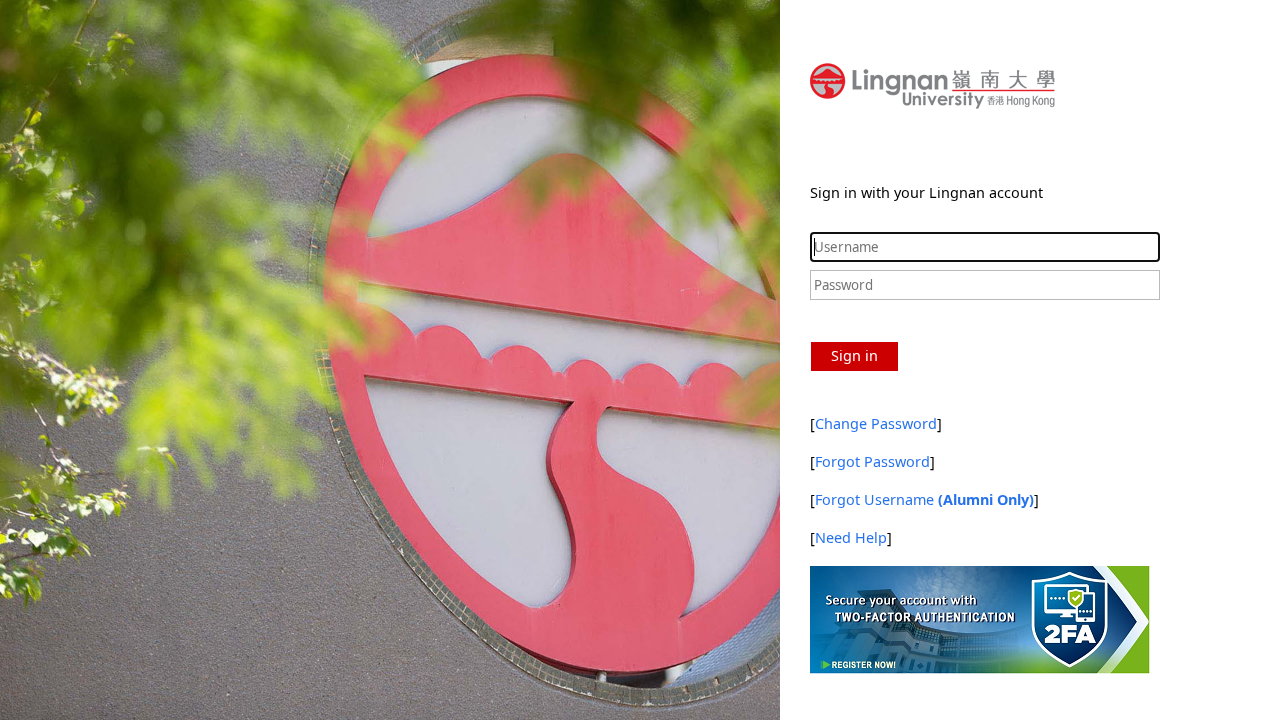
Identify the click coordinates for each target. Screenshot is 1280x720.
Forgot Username (924, 499)
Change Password (876, 423)
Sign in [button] (854, 355)
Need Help (851, 537)
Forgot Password (872, 461)
